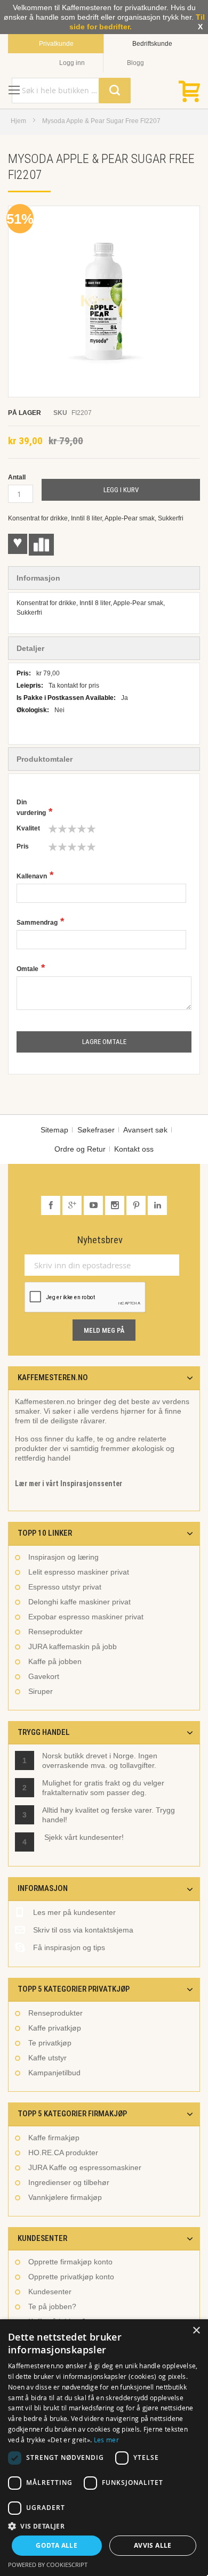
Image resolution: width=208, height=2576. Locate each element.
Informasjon (38, 578)
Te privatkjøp (50, 2043)
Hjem (18, 121)
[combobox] (71, 91)
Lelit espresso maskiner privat (79, 1572)
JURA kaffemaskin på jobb (73, 1646)
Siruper (41, 1691)
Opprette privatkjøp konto (71, 2277)
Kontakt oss (134, 1149)
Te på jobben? (52, 2306)
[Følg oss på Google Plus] (73, 1205)
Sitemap (54, 1130)
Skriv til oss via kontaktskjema (83, 1930)
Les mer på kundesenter (74, 1912)
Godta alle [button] (57, 2545)
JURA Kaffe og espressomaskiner (85, 2167)
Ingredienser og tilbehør (69, 2182)
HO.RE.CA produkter (63, 2153)
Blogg (135, 63)
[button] (104, 2526)
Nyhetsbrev (100, 1240)
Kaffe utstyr (47, 2058)
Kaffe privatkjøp (55, 2028)
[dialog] (104, 2448)
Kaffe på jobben (55, 1661)
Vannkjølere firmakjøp (65, 2197)
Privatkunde (56, 44)
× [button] (196, 2331)
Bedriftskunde (152, 44)
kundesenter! (102, 1837)
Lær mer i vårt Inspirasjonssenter (69, 1483)
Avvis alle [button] (153, 2545)
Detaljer (30, 648)
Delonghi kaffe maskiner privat (79, 1602)
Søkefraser (96, 1130)
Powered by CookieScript (48, 2565)
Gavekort (44, 1676)
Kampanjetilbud (54, 2073)
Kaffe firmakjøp (54, 2138)
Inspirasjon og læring (63, 1557)
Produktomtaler (45, 759)
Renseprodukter (55, 1632)
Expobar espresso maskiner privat (86, 1617)
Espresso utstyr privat (65, 1587)
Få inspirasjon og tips (69, 1947)
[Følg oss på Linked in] (157, 1205)
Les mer (106, 2440)
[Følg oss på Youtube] (94, 1205)
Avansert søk (145, 1130)
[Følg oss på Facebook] (52, 1205)
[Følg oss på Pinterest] (137, 1205)
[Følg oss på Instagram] (116, 1205)
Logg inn (72, 63)
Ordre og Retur (80, 1149)
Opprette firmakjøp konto (70, 2262)
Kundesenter (50, 2292)
